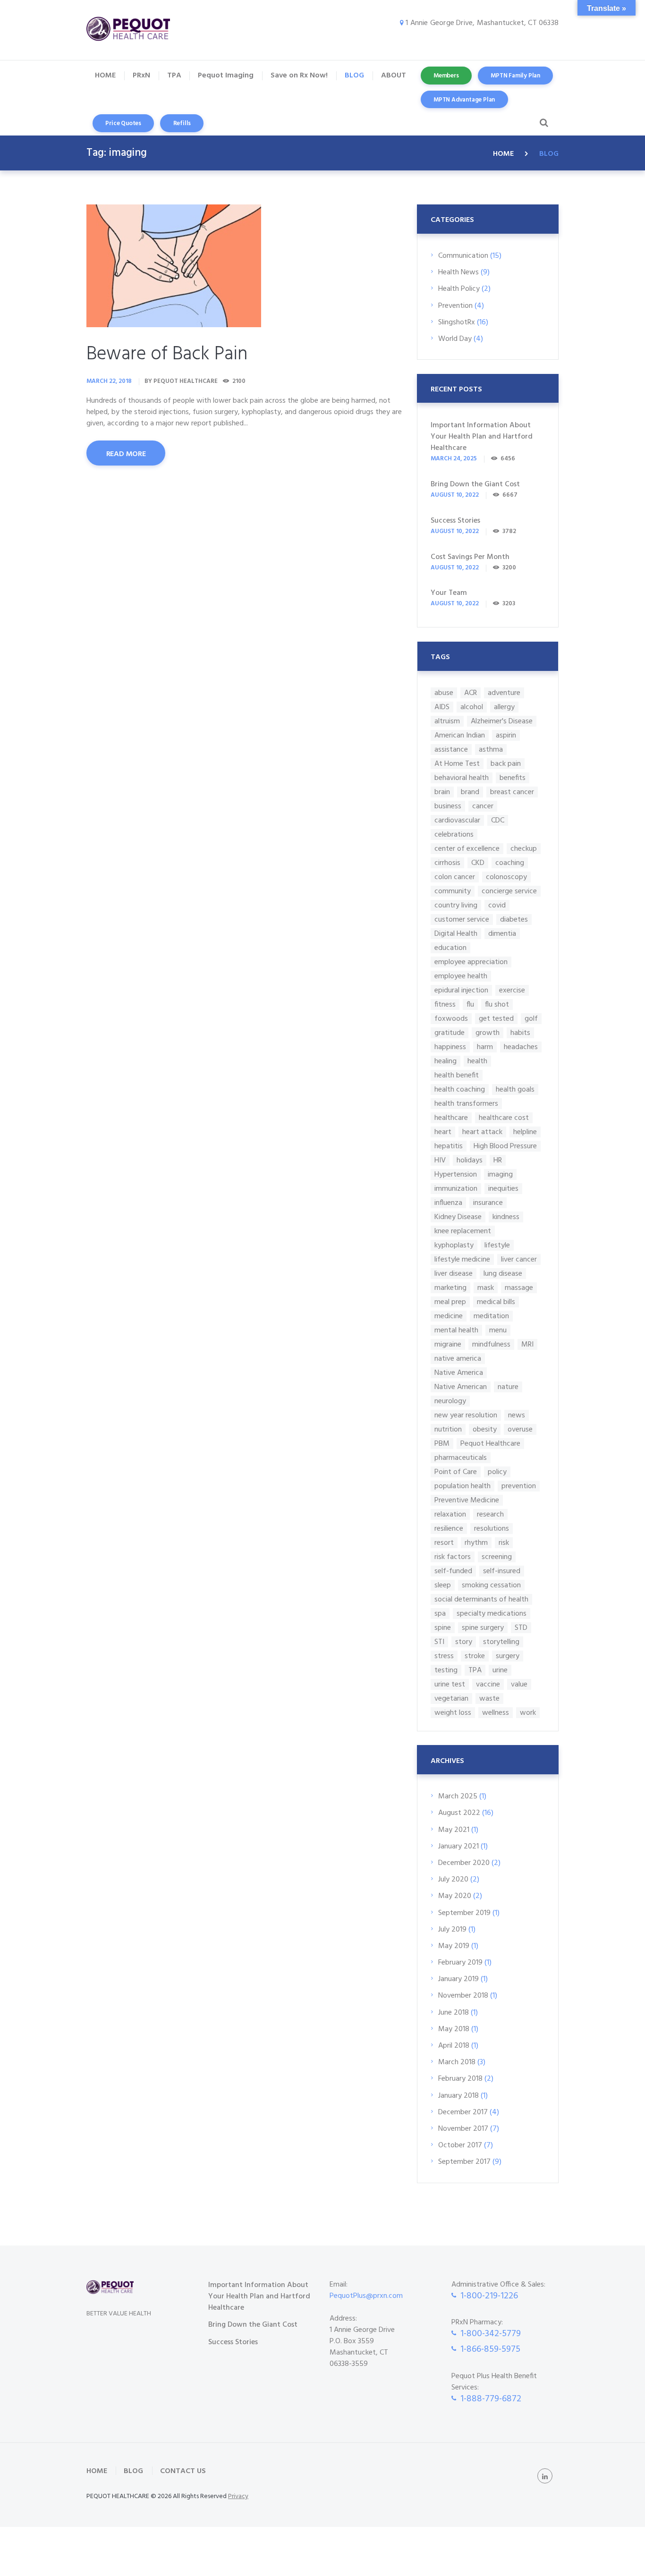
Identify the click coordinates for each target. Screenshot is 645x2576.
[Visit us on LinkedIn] (545, 2476)
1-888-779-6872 (491, 2399)
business (448, 806)
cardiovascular (457, 820)
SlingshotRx (457, 322)
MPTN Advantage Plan (464, 100)
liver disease (454, 1274)
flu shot (497, 1004)
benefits (513, 778)
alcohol (472, 707)
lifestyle (497, 1245)
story (464, 1642)
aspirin (506, 735)
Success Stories (455, 521)
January (458, 1847)
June (454, 2013)
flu (470, 1004)
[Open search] (542, 123)
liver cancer (519, 1259)
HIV (440, 1160)
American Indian (460, 735)
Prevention (455, 306)
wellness (496, 1713)
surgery (508, 1656)
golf (531, 1019)
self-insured (502, 1571)
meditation (491, 1316)
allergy (504, 707)
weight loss (453, 1713)
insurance (488, 1203)
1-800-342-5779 (491, 2334)
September (464, 1913)
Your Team (449, 593)
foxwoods (451, 1019)
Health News (458, 272)
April (454, 2046)
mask (486, 1288)
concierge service (509, 891)
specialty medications (492, 1614)
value (519, 1684)
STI (439, 1642)
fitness (445, 1004)
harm (485, 1047)
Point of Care (456, 1472)
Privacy (238, 2496)
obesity (485, 1429)
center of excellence (467, 849)
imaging (500, 1174)
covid (497, 905)
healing (446, 1061)
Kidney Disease (458, 1217)
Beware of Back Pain (167, 355)
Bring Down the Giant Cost (475, 484)
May (454, 1830)
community (453, 891)
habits (520, 1033)
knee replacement (463, 1231)
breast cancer (512, 792)
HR (498, 1160)
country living (456, 905)
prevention (519, 1486)
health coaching (460, 1089)
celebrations (454, 835)
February (460, 1963)
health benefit (457, 1075)
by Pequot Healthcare (181, 381)
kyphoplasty (454, 1245)
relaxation (450, 1514)
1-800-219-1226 (489, 2296)
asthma (491, 750)
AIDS (442, 707)
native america (458, 1359)
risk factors (453, 1557)
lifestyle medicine (462, 1259)
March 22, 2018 (109, 381)
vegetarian (451, 1699)
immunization (456, 1189)
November (463, 1996)
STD (521, 1628)
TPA (475, 1670)
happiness (450, 1047)
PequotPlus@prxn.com (366, 2296)
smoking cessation (491, 1585)
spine (443, 1628)
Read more (126, 454)
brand (470, 792)
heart (443, 1132)
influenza (448, 1203)
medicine (449, 1316)
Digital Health (456, 934)
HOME (503, 154)
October (460, 2145)
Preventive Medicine (467, 1500)
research (490, 1514)
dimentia (502, 934)
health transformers (466, 1104)
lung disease (503, 1274)
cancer (483, 806)
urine (500, 1670)
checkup (524, 849)
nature (508, 1387)
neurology (450, 1401)
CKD (478, 863)
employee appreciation (471, 962)
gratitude (450, 1033)
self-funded (453, 1571)
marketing (450, 1288)
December (464, 1863)
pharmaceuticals (461, 1458)
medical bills (496, 1302)
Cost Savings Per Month (470, 557)
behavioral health (462, 778)
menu (498, 1330)
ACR (471, 693)
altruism (447, 721)
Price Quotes (123, 123)
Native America (459, 1373)
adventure (504, 693)
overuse (520, 1429)
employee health (461, 976)
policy (497, 1472)
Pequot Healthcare (490, 1444)
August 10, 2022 (455, 495)
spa (440, 1614)
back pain (506, 764)
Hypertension (456, 1174)
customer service (462, 919)
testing (446, 1670)
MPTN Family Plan (515, 76)
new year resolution (466, 1415)
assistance (451, 750)
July (453, 1880)
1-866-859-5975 (490, 2349)
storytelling (501, 1642)
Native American (461, 1387)
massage (519, 1288)
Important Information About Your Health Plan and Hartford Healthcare (482, 437)
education (450, 948)
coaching (510, 863)
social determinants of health (481, 1599)
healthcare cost (504, 1118)
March (458, 1796)
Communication (463, 256)
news (517, 1415)
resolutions (492, 1529)
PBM (442, 1444)
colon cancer (455, 877)
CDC (498, 820)
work (528, 1713)
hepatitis (449, 1146)
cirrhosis (447, 863)
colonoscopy (506, 877)
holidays (470, 1160)
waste (489, 1699)
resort (444, 1543)
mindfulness (491, 1344)
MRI (527, 1344)
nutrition (448, 1429)
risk (504, 1543)
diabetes (514, 919)
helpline (525, 1132)
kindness (506, 1217)
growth (488, 1033)
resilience (449, 1529)
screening (497, 1557)
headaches (521, 1047)
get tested (496, 1019)
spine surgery (483, 1628)
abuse (444, 693)
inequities (503, 1189)
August (459, 1813)
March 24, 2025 (454, 459)
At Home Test (457, 764)
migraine (448, 1344)
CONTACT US (183, 2471)
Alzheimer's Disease (502, 721)
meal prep (450, 1302)
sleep (443, 1585)
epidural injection (461, 990)
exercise (512, 990)
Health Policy (459, 289)
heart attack (482, 1132)
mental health (456, 1330)
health (477, 1061)
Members (446, 76)
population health (463, 1486)
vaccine (488, 1684)
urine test (450, 1684)
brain (442, 792)
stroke (475, 1656)
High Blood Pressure (505, 1146)
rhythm (476, 1543)
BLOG (133, 2471)
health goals (515, 1089)
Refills (182, 123)
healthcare (451, 1118)
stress (444, 1656)
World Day (455, 339)
